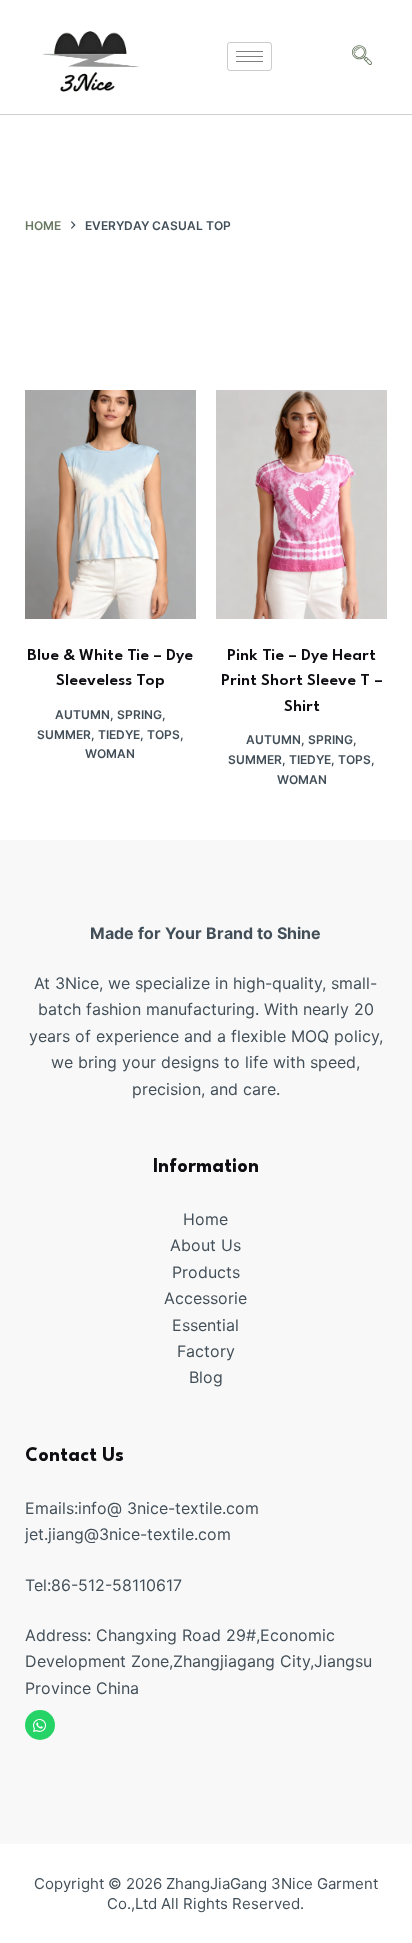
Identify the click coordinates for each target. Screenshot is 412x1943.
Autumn (82, 714)
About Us (205, 1245)
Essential (205, 1325)
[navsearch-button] (362, 57)
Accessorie (205, 1298)
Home (205, 1219)
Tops (163, 734)
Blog (206, 1377)
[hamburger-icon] (249, 56)
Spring (139, 714)
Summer (64, 734)
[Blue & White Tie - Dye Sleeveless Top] (110, 504)
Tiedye (119, 734)
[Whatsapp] (40, 1725)
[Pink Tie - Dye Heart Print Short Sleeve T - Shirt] (301, 504)
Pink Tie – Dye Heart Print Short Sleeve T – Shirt (302, 681)
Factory (206, 1351)
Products (206, 1272)
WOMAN (110, 753)
